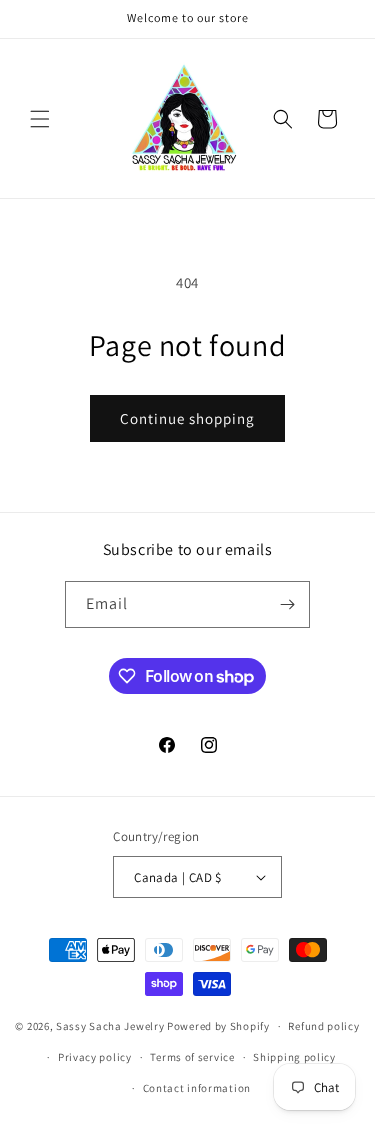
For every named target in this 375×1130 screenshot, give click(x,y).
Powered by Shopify (218, 1026)
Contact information (197, 1088)
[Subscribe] (287, 604)
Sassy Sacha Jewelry (110, 1026)
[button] (40, 119)
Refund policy (323, 1026)
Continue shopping (187, 418)
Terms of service (192, 1057)
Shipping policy (294, 1057)
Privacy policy (95, 1057)
